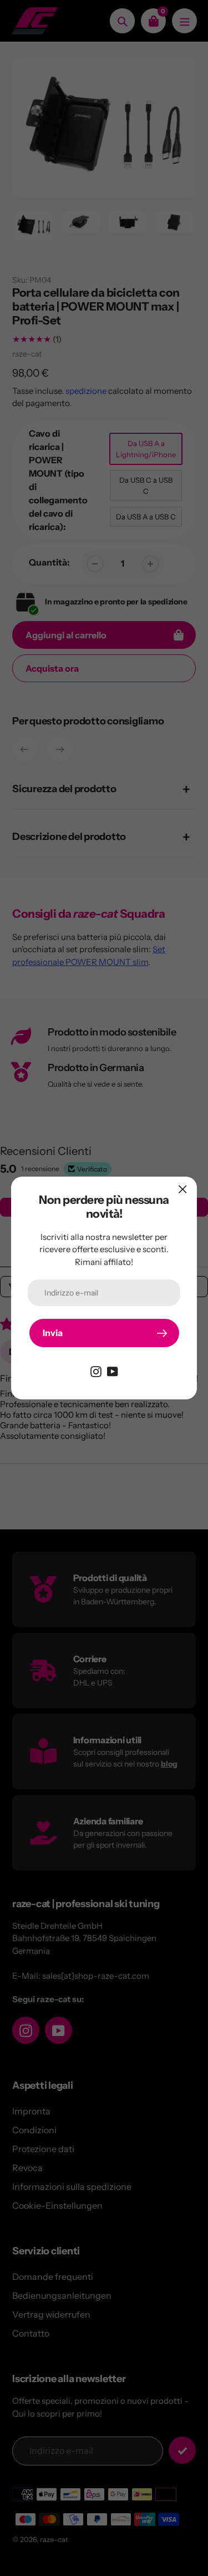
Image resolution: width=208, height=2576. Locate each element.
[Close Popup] (183, 1189)
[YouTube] (113, 1370)
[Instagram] (96, 1370)
